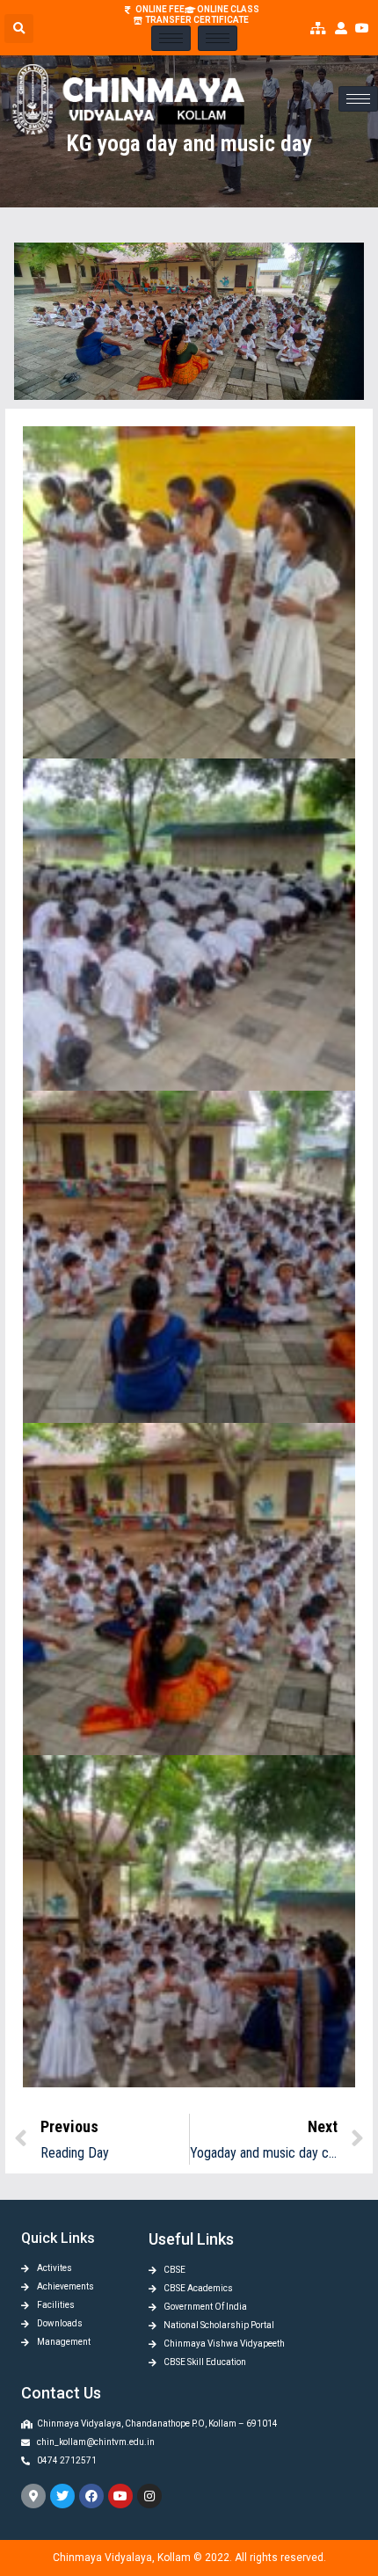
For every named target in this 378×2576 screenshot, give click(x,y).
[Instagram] (149, 2496)
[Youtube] (120, 2496)
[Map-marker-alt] (33, 2496)
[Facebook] (91, 2496)
